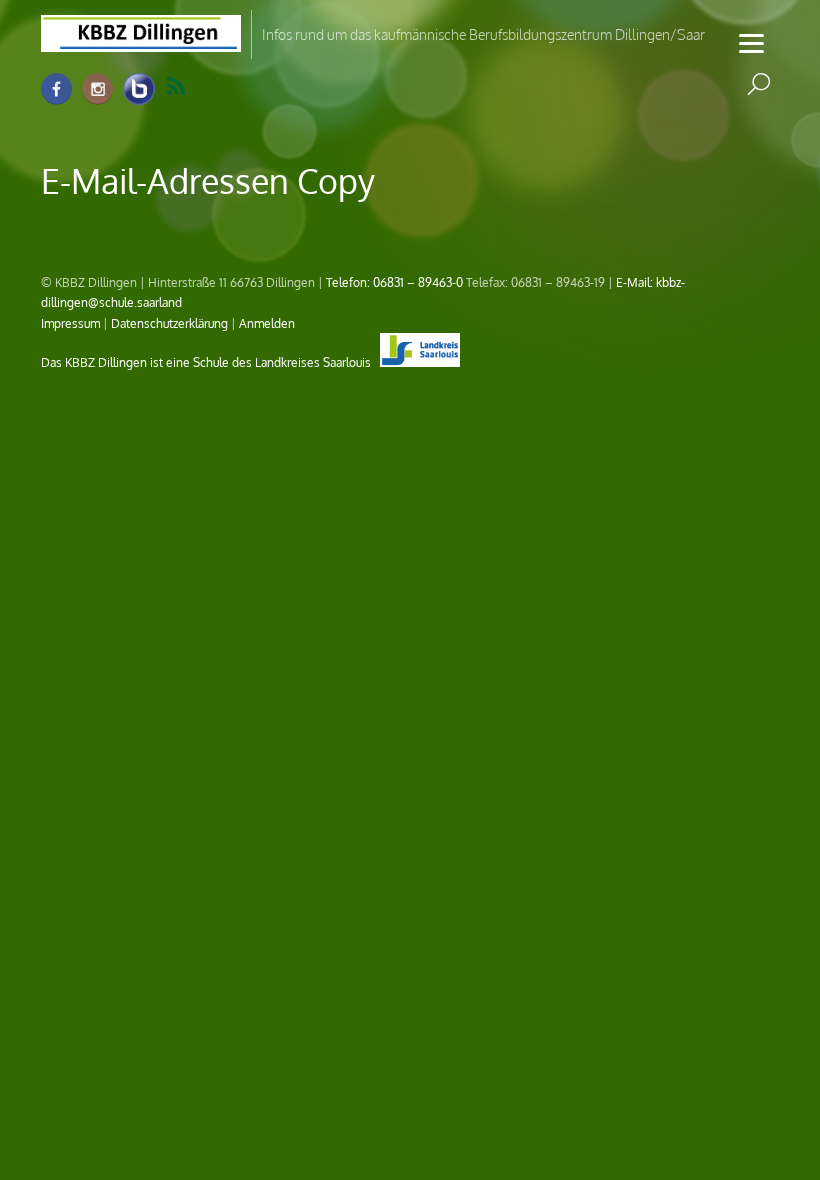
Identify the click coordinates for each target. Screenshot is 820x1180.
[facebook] (57, 89)
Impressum (70, 323)
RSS (188, 87)
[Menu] (751, 42)
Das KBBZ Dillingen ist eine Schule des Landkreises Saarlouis (207, 362)
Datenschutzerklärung (169, 323)
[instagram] (98, 89)
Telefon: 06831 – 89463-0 (394, 282)
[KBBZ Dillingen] (141, 40)
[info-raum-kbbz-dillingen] (139, 89)
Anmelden (267, 323)
